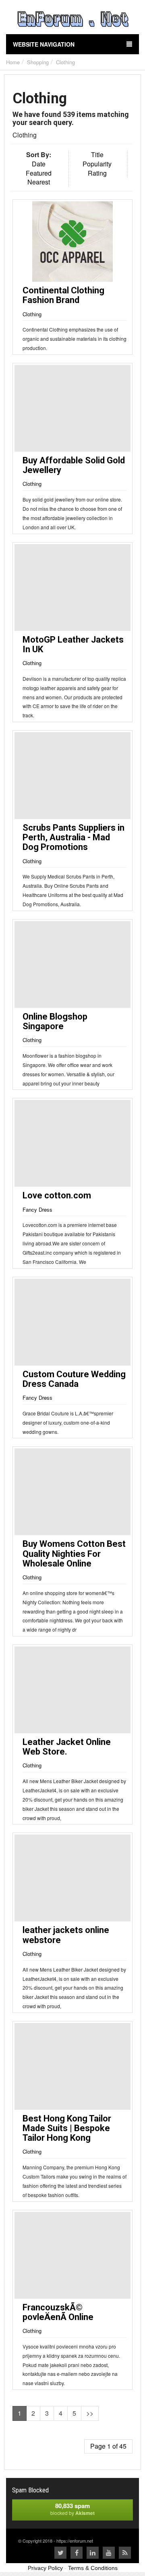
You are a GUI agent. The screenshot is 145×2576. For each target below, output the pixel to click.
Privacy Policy (45, 2568)
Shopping (38, 62)
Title (97, 155)
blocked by (72, 2509)
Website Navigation (44, 44)
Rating (97, 173)
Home (13, 62)
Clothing (65, 62)
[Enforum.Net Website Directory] (72, 20)
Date (39, 164)
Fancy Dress (37, 1209)
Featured (39, 173)
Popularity (97, 164)
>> (90, 2413)
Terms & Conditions (93, 2568)
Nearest (39, 182)
